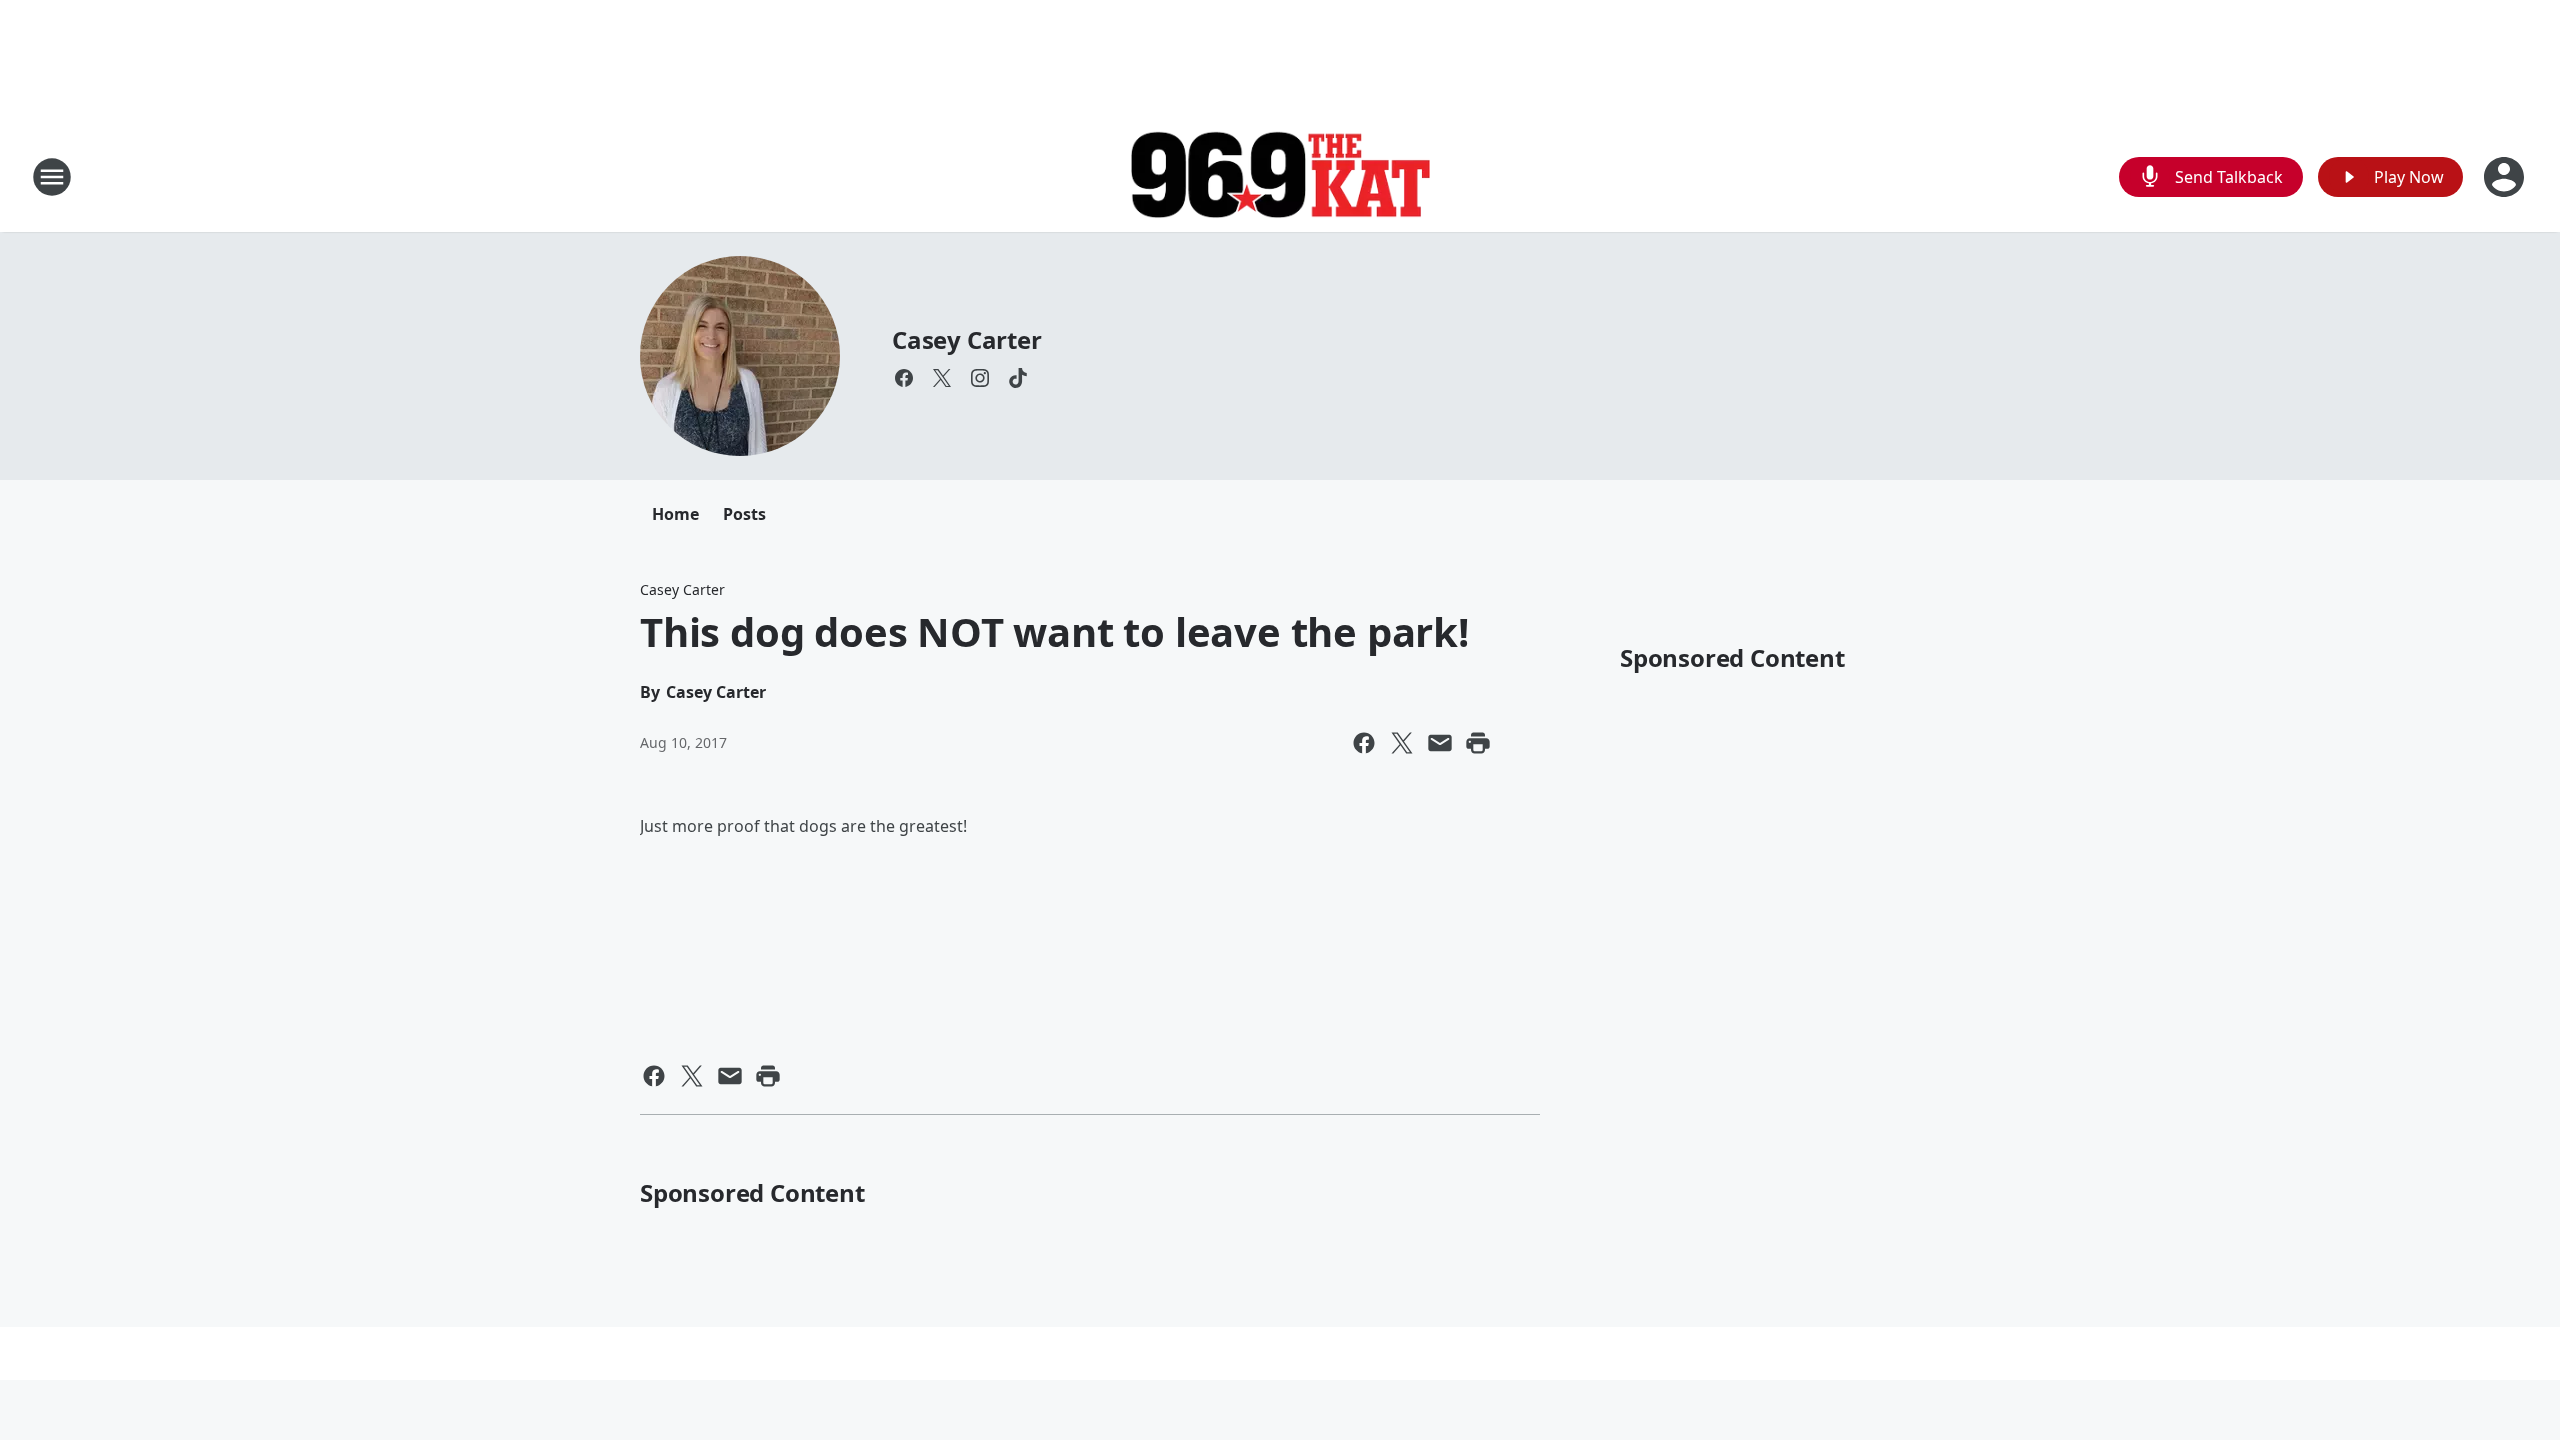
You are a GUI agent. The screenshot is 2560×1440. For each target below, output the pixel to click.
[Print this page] (1478, 743)
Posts (744, 514)
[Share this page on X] (1402, 743)
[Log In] (2506, 177)
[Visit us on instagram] (980, 378)
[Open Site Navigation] (52, 177)
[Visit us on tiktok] (1018, 378)
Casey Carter (967, 339)
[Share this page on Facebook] (1364, 743)
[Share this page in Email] (1440, 743)
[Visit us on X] (942, 378)
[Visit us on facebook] (904, 378)
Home (675, 514)
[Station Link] (1280, 177)
